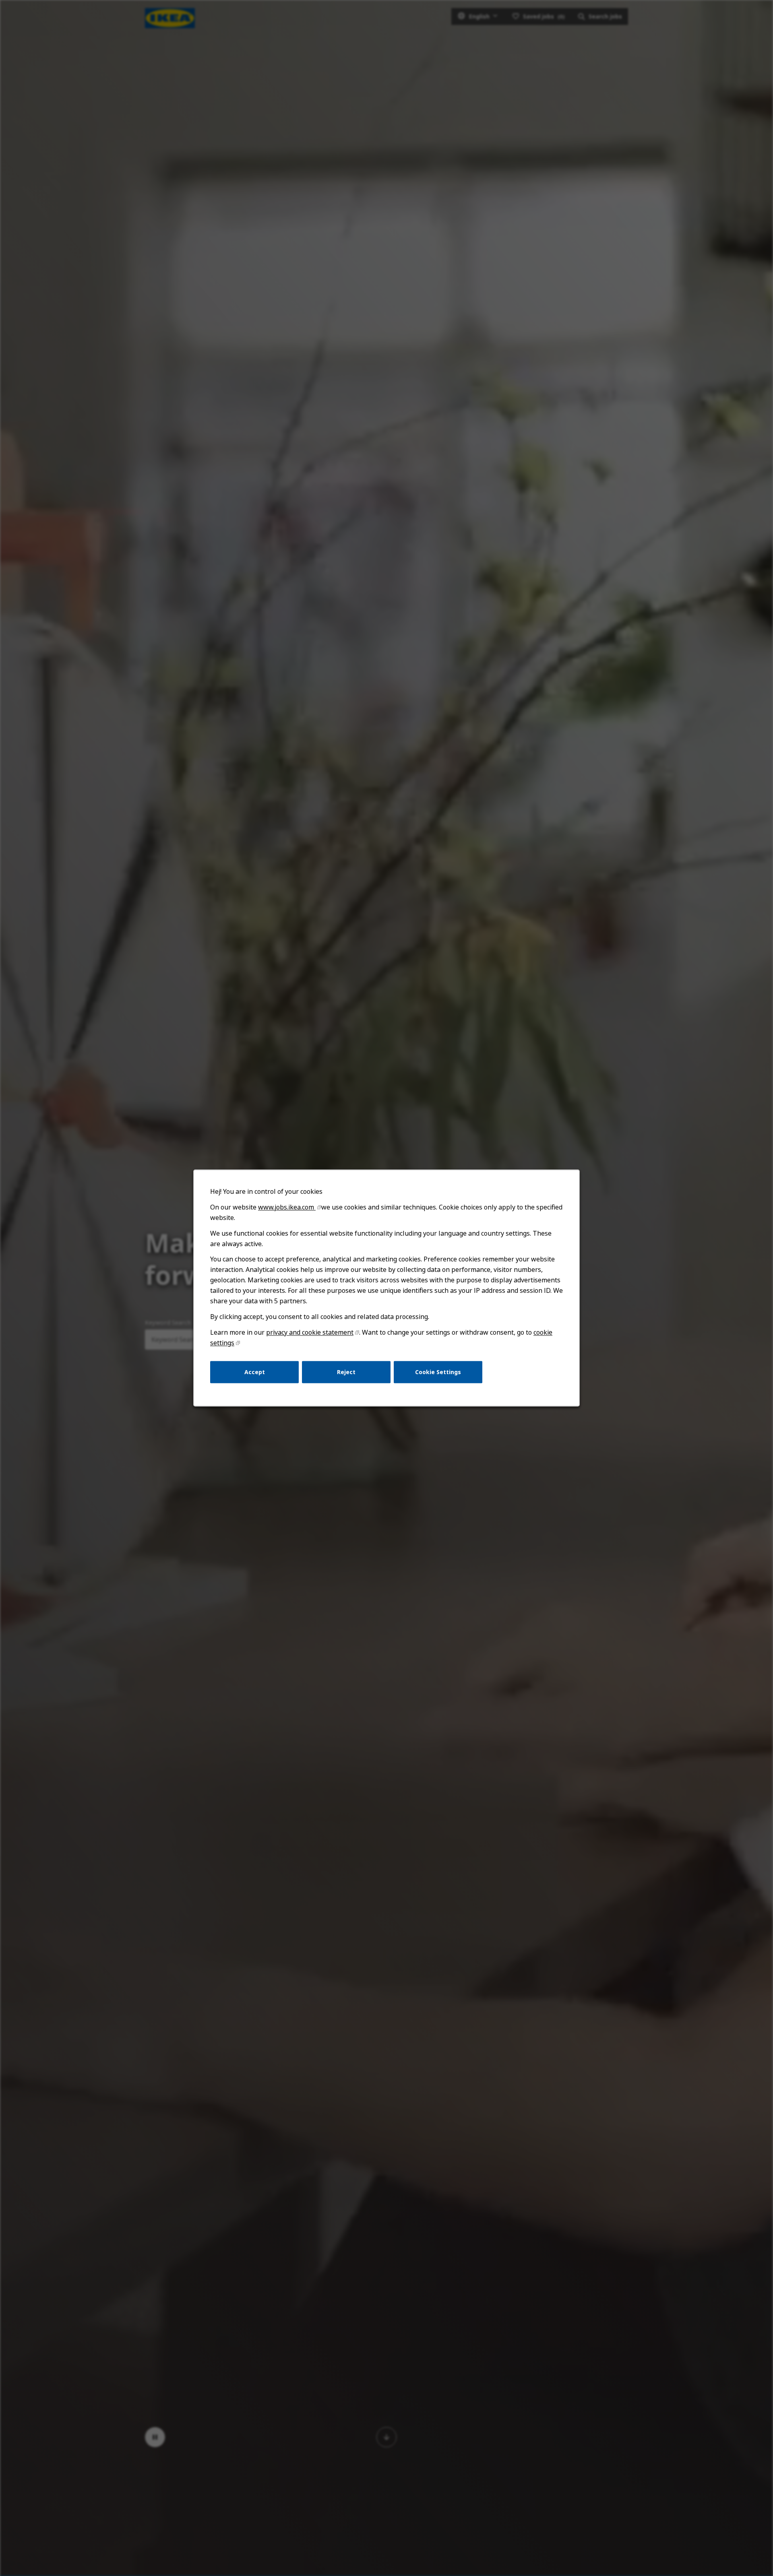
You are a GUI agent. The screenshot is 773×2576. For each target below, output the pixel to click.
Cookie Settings (438, 1372)
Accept (255, 1372)
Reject (346, 1372)
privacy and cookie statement (310, 1332)
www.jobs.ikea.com (287, 1207)
